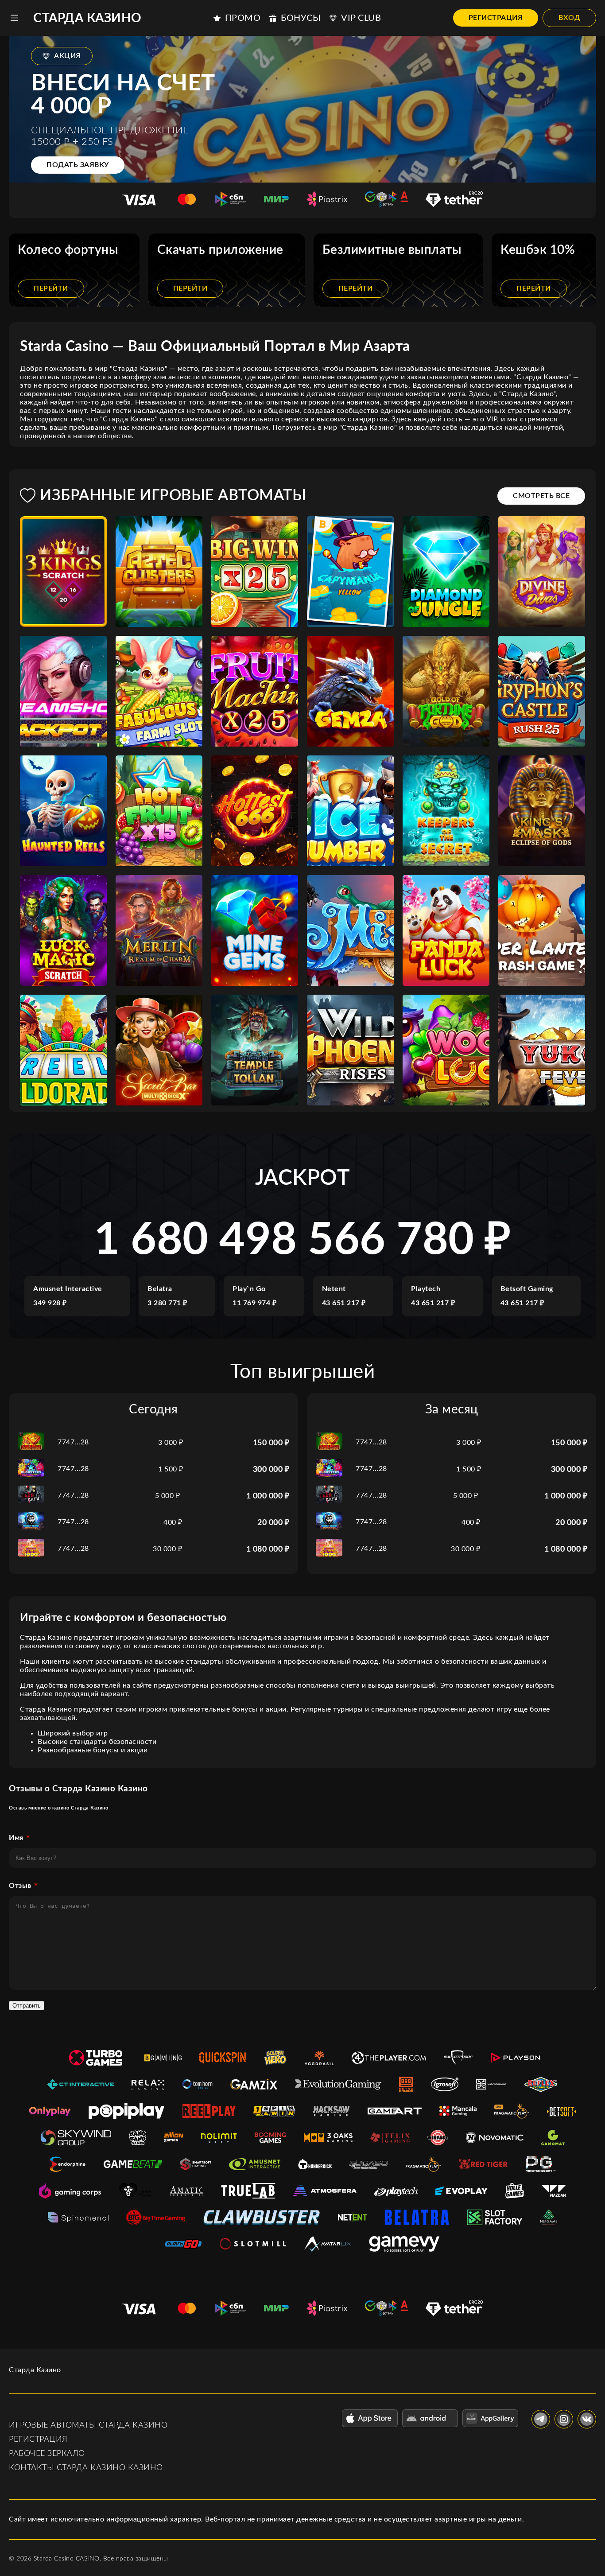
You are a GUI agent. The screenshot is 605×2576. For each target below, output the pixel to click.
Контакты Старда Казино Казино (86, 2468)
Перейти (51, 288)
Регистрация (496, 18)
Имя (16, 1838)
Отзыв (20, 1886)
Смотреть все (541, 496)
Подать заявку (78, 165)
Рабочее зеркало (47, 2454)
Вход (569, 18)
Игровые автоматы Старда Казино (88, 2425)
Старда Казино (87, 18)
